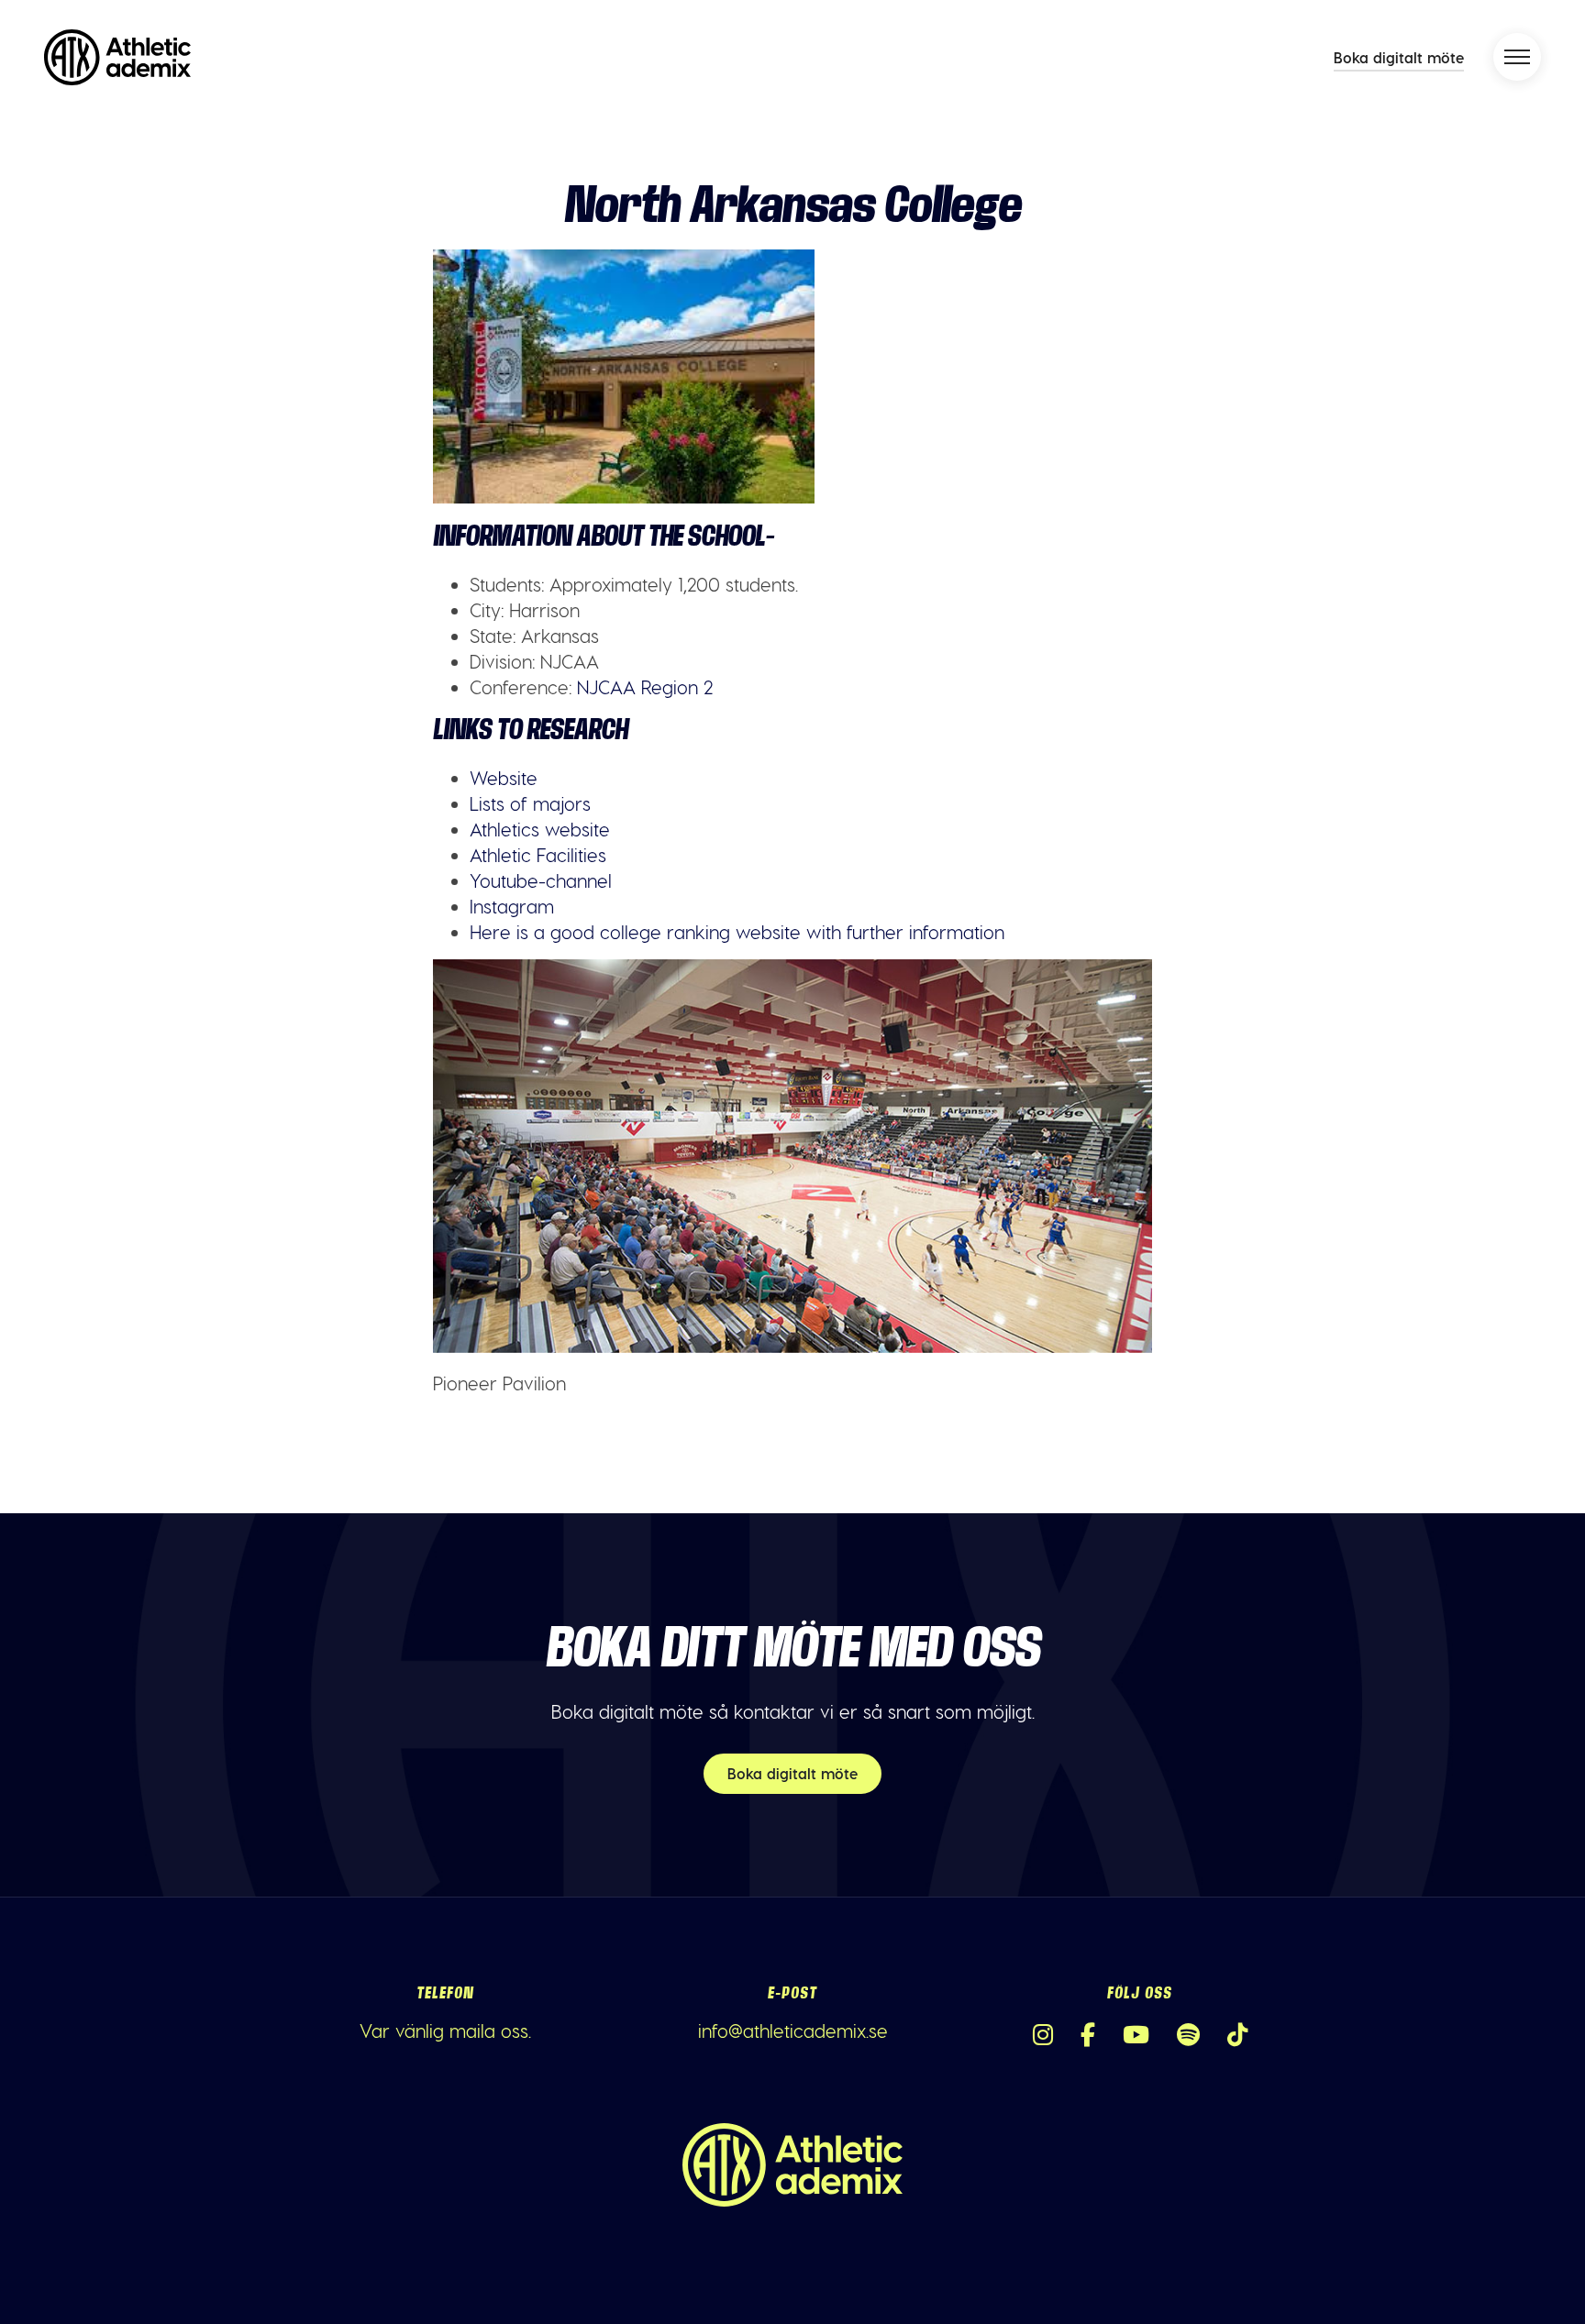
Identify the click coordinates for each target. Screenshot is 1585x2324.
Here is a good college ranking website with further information (737, 932)
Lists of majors (530, 803)
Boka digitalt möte (1399, 57)
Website (504, 778)
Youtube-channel (541, 880)
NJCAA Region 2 (642, 687)
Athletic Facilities (538, 855)
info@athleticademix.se (793, 2031)
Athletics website (540, 829)
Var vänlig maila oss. (445, 2031)
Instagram (512, 906)
